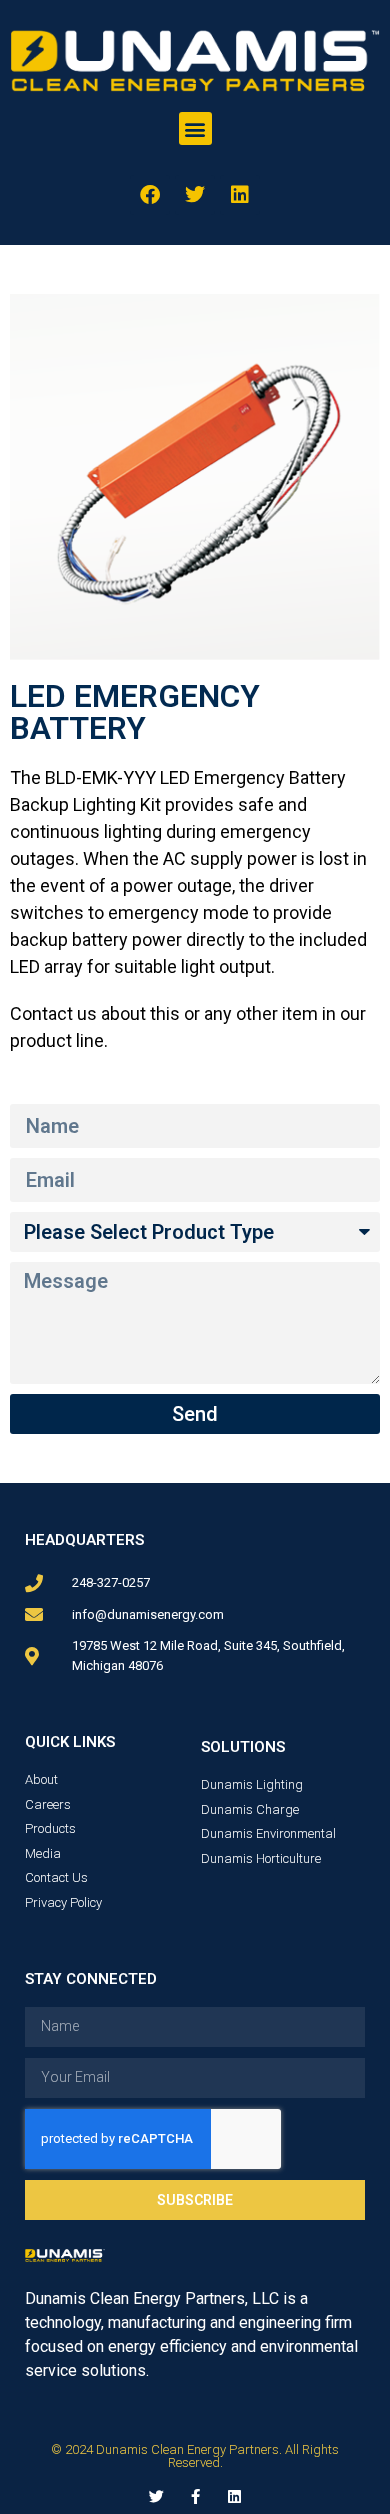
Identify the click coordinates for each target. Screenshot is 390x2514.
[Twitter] (195, 195)
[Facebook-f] (195, 2496)
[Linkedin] (240, 195)
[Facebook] (150, 195)
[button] (195, 128)
